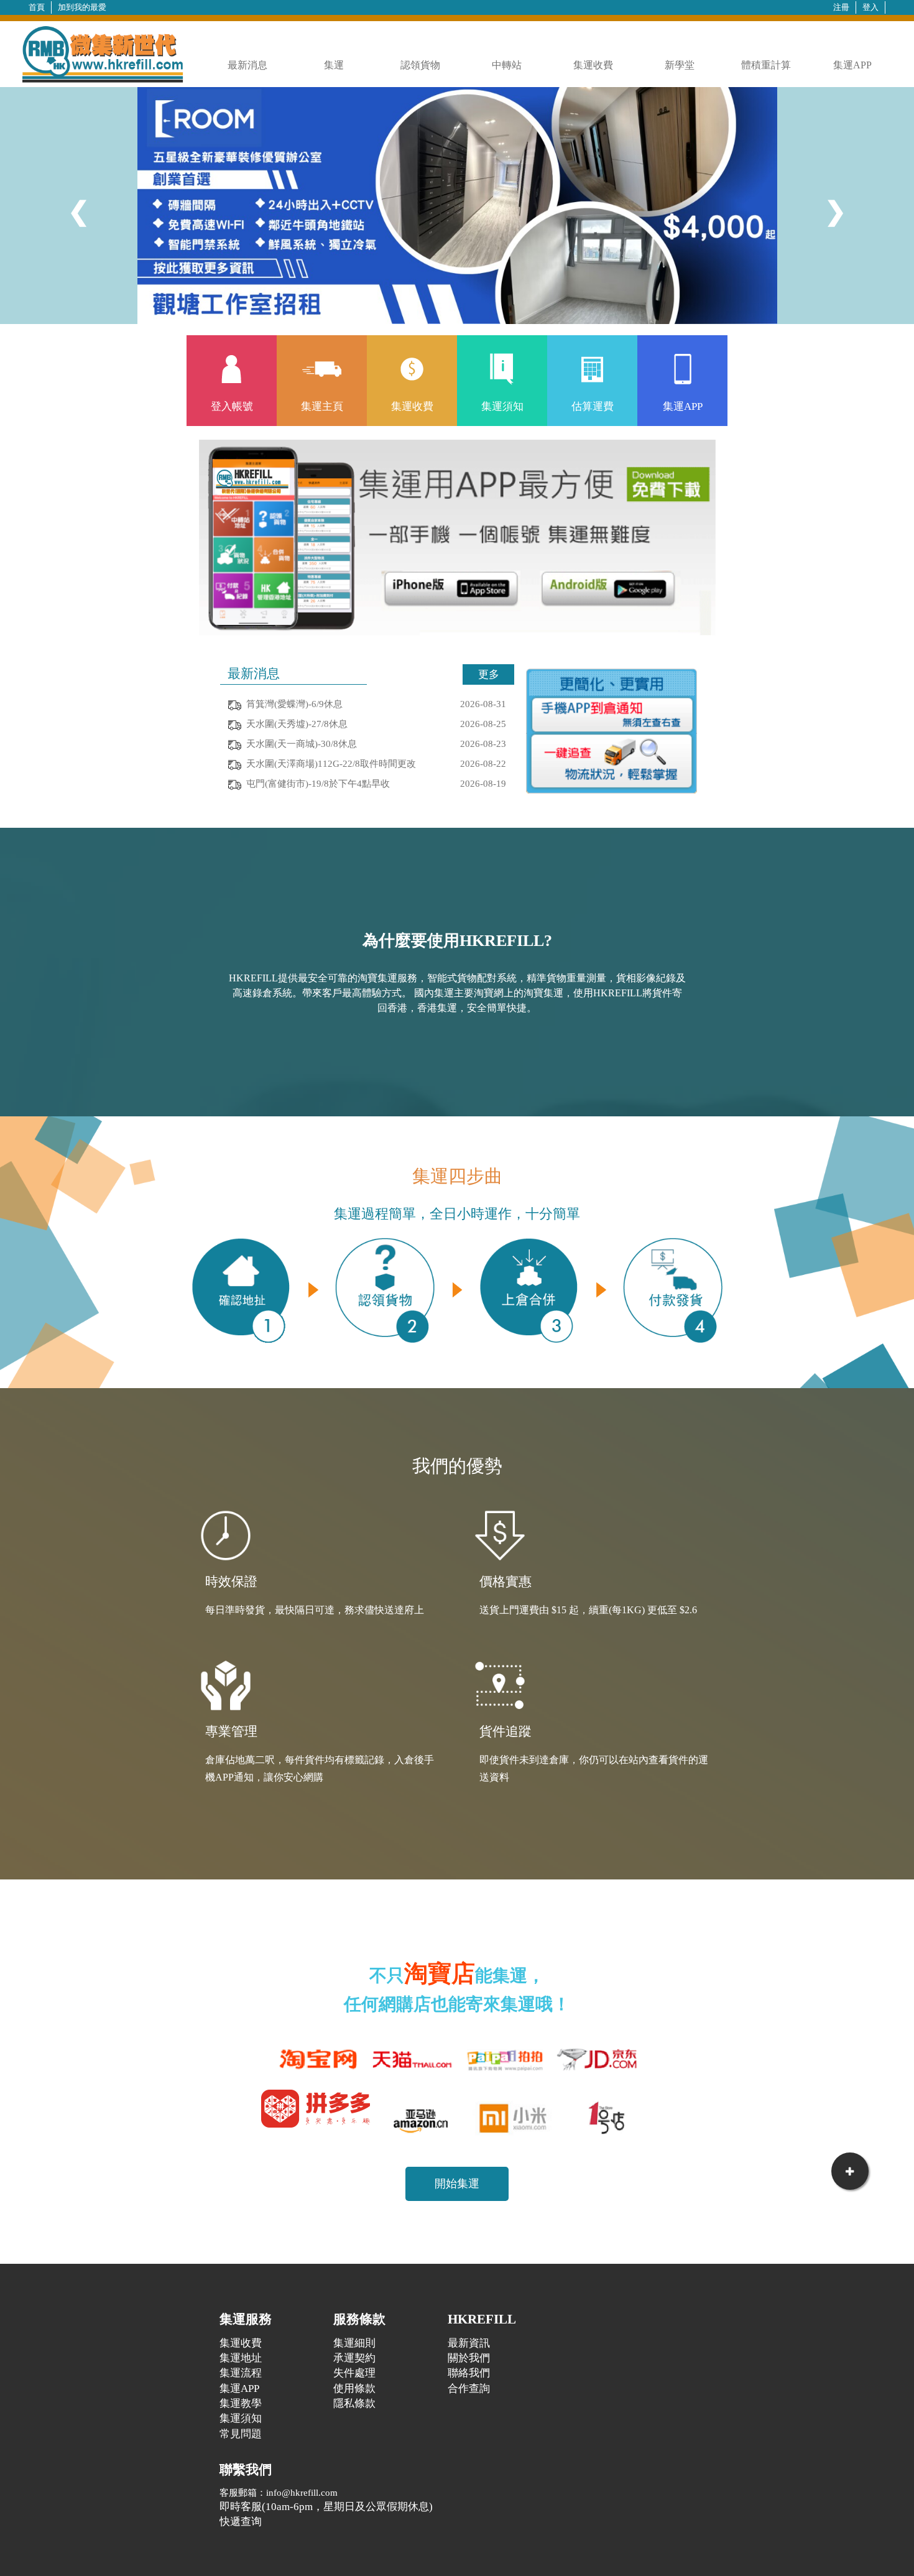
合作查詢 (469, 2388)
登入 (870, 7)
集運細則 (354, 2343)
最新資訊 (469, 2343)
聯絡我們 (469, 2373)
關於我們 (469, 2358)
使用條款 (354, 2388)
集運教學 (241, 2403)
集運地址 (241, 2358)
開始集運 (457, 2184)
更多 (489, 674)
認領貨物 (420, 65)
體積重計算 (766, 65)
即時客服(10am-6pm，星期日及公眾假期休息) (326, 2507)
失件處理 (354, 2373)
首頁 (37, 7)
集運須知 (241, 2418)
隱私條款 (354, 2403)
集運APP (852, 65)
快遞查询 (241, 2522)
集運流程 (241, 2373)
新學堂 (680, 65)
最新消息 (247, 65)
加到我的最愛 (82, 7)
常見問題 (241, 2434)
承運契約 (354, 2358)
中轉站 (507, 65)
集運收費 (593, 65)
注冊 (841, 7)
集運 (334, 65)
